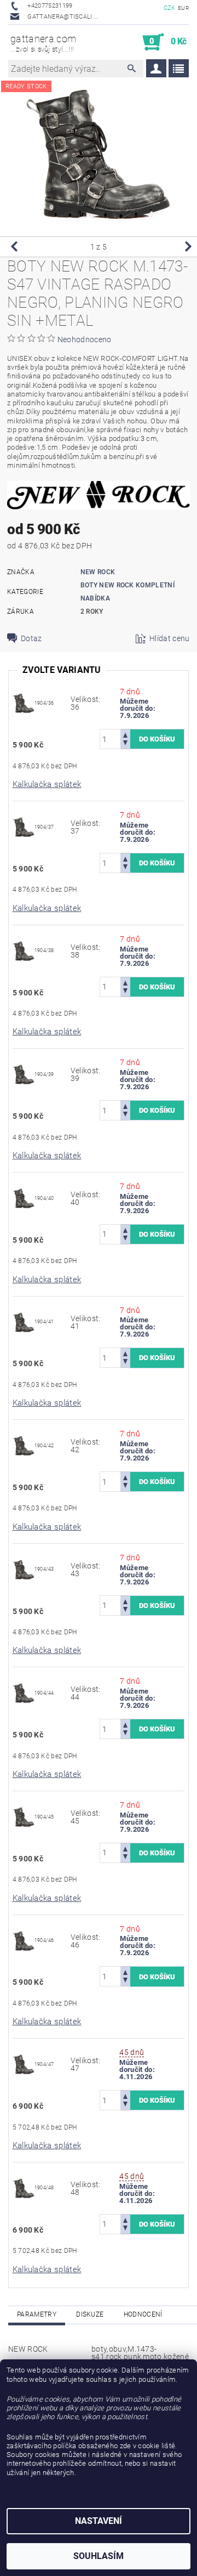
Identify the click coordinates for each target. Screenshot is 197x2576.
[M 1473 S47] (24, 703)
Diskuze (90, 2314)
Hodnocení (143, 2314)
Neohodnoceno (85, 339)
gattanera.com (43, 43)
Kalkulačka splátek (47, 784)
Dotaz (31, 638)
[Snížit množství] (125, 744)
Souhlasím (99, 2556)
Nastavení (99, 2521)
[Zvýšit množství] (125, 734)
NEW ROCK (98, 572)
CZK (170, 8)
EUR (183, 8)
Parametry (37, 2314)
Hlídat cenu (170, 638)
